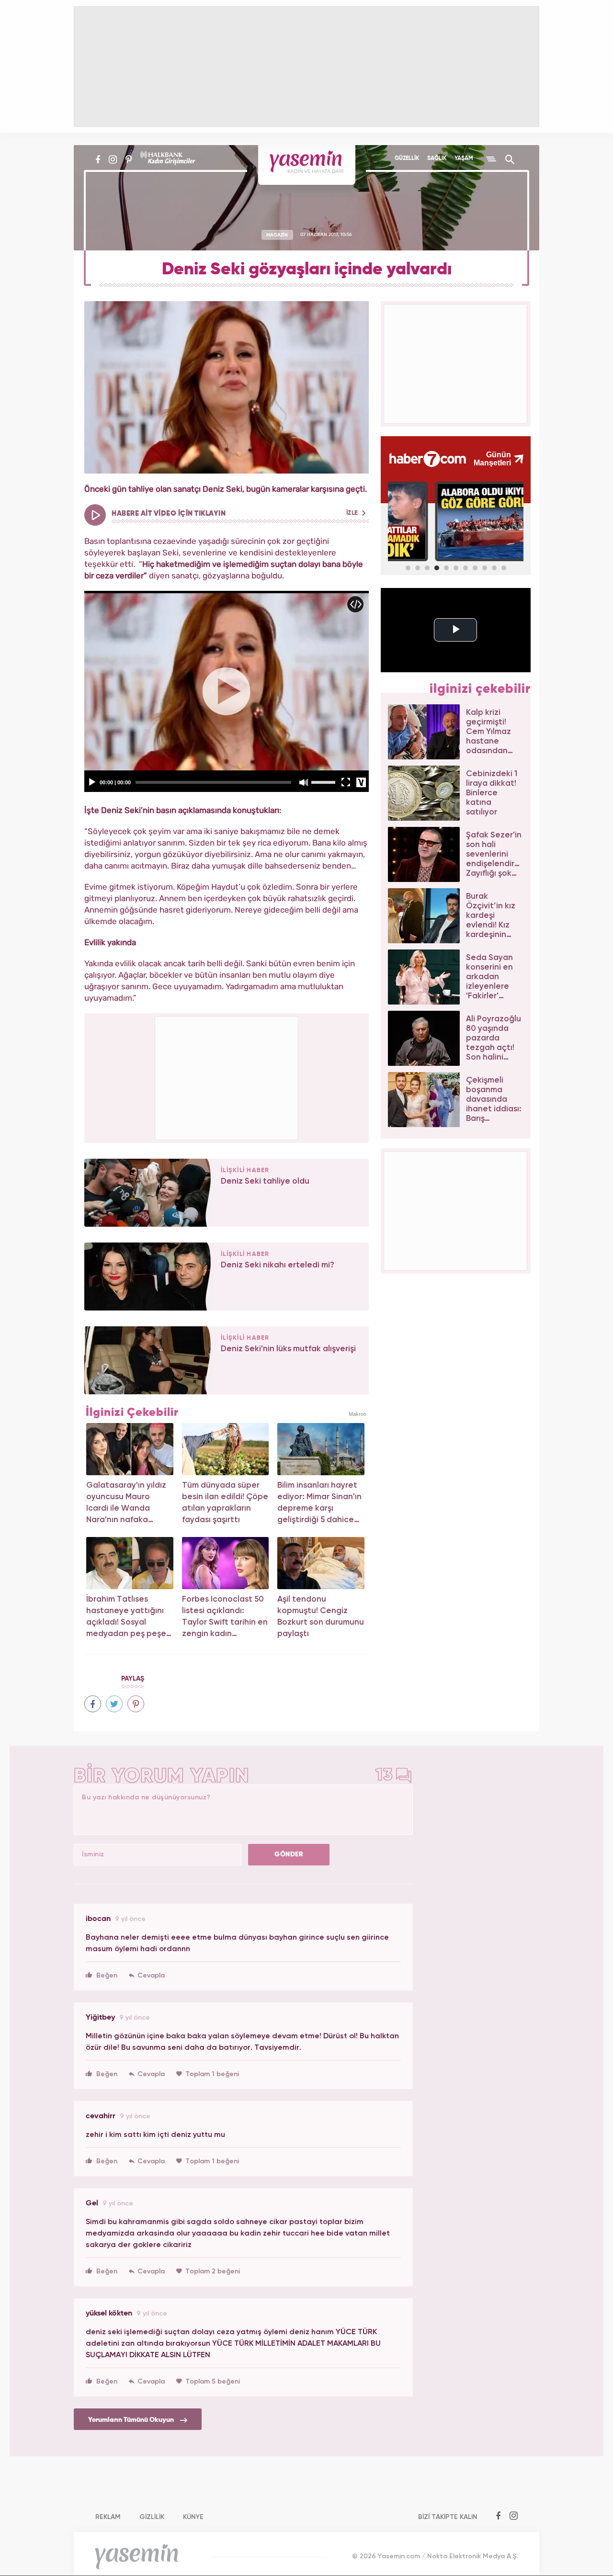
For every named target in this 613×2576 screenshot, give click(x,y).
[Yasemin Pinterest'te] (129, 159)
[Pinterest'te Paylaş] (136, 1704)
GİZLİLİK (152, 2517)
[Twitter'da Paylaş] (114, 1704)
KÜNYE (193, 2517)
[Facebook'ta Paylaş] (93, 1704)
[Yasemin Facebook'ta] (98, 159)
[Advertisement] (227, 1076)
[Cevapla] (147, 1976)
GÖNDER (289, 1854)
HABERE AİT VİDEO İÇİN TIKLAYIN (236, 514)
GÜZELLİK (407, 158)
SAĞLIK (437, 158)
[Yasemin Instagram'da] (113, 159)
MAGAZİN (277, 235)
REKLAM (108, 2517)
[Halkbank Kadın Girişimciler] (167, 159)
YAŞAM (464, 158)
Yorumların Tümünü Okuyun (132, 2420)
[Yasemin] (307, 165)
